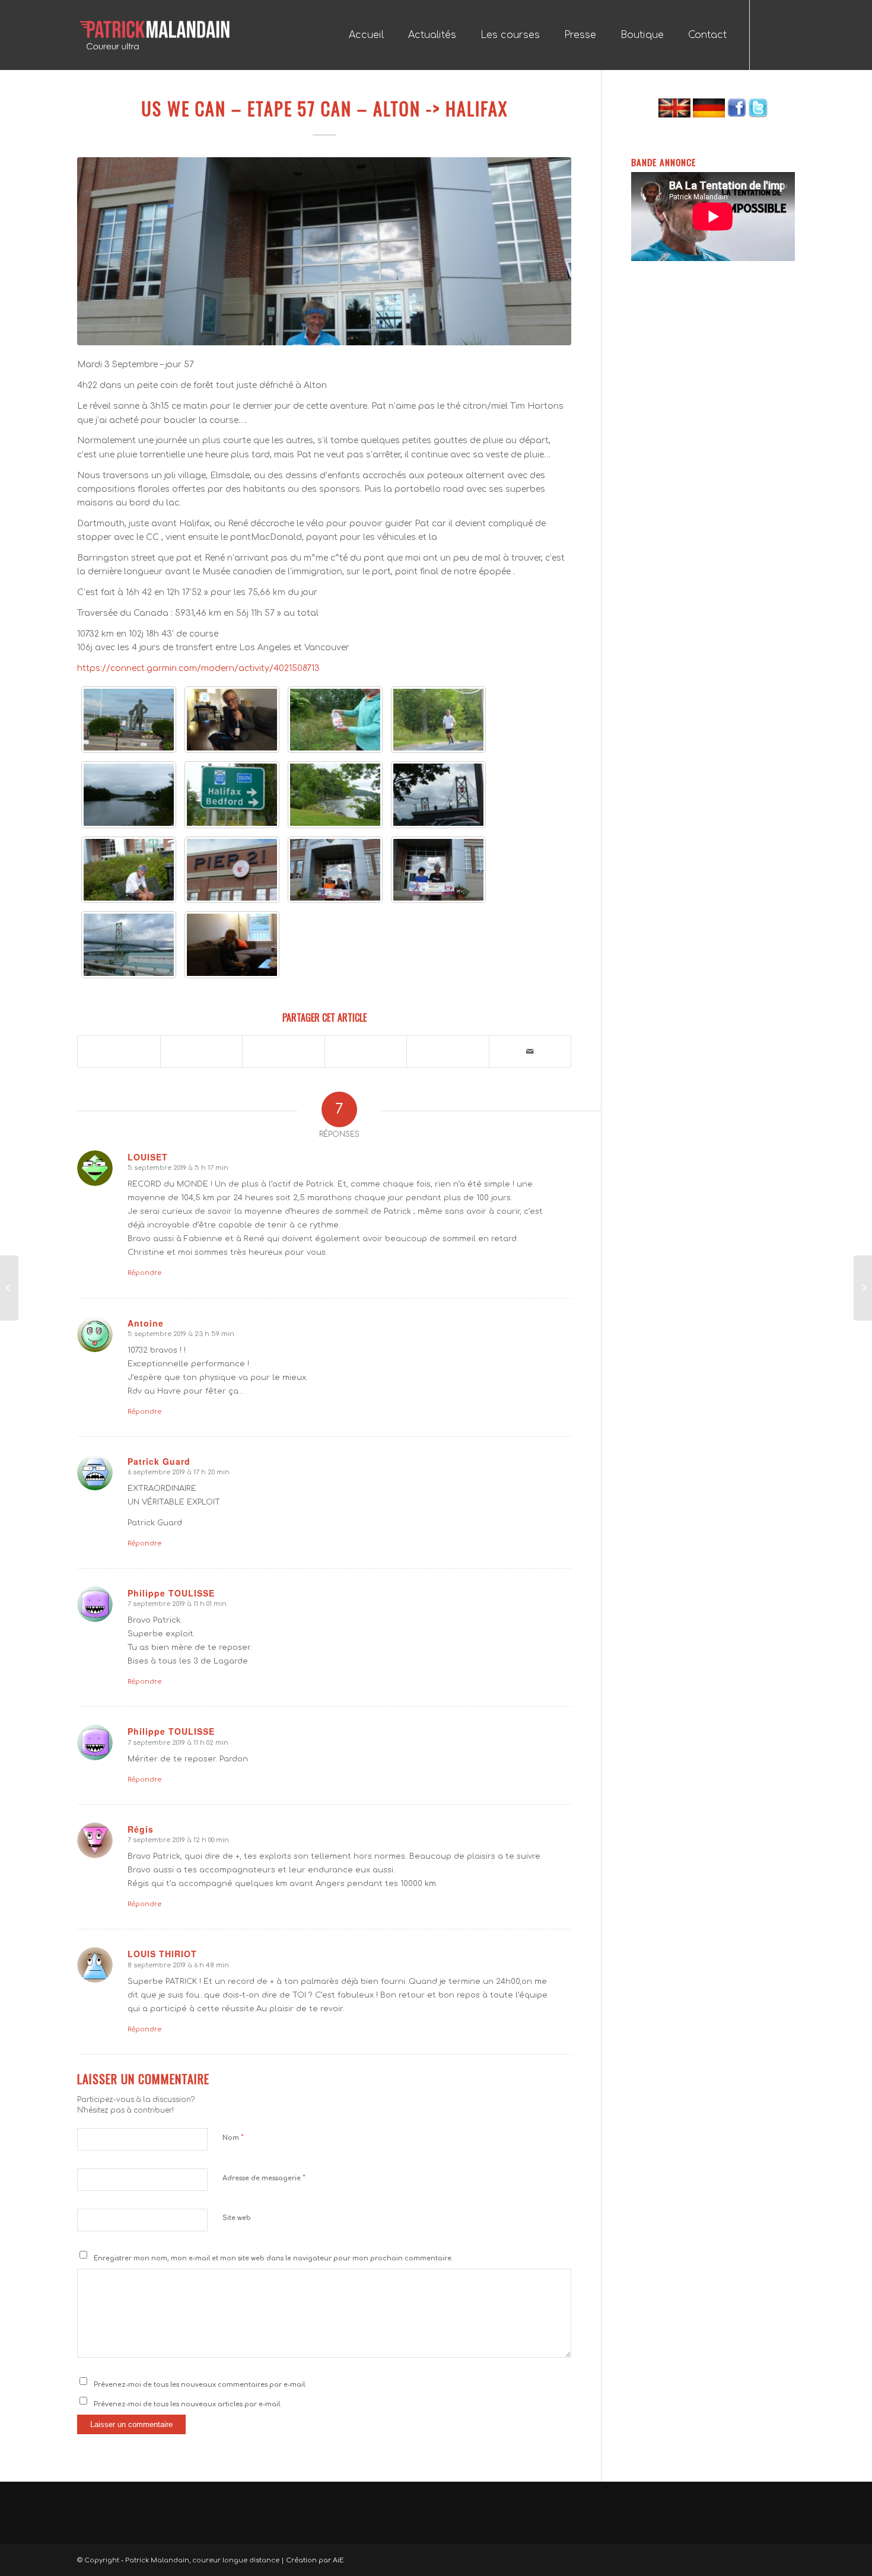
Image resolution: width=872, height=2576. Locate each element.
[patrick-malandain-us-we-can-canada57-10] (335, 870)
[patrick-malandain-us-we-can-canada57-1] (335, 720)
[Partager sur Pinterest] (366, 1045)
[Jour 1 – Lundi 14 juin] (863, 1288)
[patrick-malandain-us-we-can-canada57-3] (129, 795)
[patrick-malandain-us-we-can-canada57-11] (438, 870)
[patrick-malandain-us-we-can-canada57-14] (232, 945)
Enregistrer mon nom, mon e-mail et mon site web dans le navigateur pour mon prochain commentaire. (273, 2258)
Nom (233, 2138)
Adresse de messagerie (264, 2178)
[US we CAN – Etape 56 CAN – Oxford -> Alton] (9, 1288)
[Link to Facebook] (768, 34)
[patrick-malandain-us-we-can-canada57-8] (232, 870)
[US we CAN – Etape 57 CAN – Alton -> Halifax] (324, 251)
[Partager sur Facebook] (119, 1045)
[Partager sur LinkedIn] (448, 1045)
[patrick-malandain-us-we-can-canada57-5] (335, 795)
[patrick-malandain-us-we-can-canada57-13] (129, 945)
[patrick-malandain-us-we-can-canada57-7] (129, 870)
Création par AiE (315, 2560)
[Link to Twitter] (786, 34)
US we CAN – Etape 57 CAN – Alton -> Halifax (324, 108)
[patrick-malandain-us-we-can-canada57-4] (232, 795)
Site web (237, 2218)
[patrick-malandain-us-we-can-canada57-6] (438, 795)
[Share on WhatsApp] (284, 1045)
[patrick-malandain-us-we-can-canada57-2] (438, 720)
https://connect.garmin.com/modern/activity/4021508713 (198, 668)
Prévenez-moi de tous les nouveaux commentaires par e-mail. (200, 2385)
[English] (674, 115)
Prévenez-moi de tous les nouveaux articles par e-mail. (188, 2404)
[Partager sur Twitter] (202, 1045)
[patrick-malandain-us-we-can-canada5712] (129, 720)
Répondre (144, 1273)
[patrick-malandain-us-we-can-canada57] (232, 720)
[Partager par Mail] (530, 1052)
